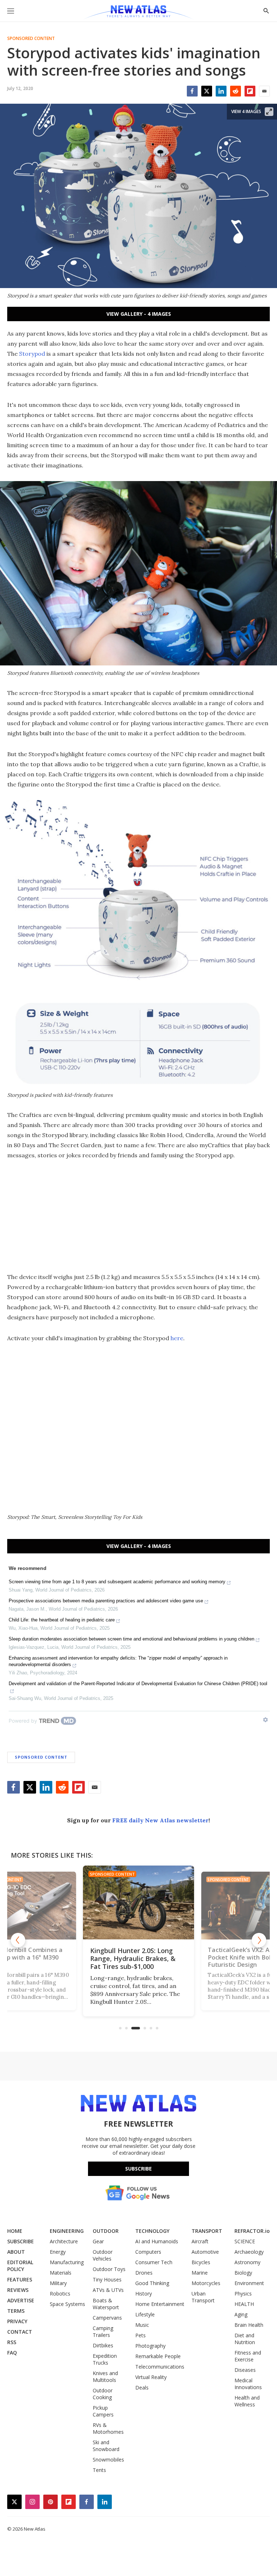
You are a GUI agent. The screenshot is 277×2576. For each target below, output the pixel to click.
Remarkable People (158, 2356)
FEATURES (20, 2279)
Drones (144, 2273)
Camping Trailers (103, 2332)
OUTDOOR (106, 2231)
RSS (12, 2342)
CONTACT (20, 2332)
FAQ (12, 2353)
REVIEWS (18, 2290)
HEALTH (244, 2304)
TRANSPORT (207, 2231)
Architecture (64, 2241)
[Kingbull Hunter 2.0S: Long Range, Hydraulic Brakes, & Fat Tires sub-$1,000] (138, 1902)
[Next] (259, 1940)
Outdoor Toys (109, 2269)
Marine (200, 2273)
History (144, 2294)
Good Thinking (152, 2283)
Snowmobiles (108, 2460)
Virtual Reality (151, 2377)
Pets (140, 2335)
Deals (142, 2387)
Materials (61, 2273)
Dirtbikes (103, 2345)
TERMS (16, 2311)
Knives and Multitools (105, 2377)
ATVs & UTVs (108, 2290)
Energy (58, 2252)
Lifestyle (145, 2314)
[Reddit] (236, 91)
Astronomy (247, 2262)
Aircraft (200, 2241)
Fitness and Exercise (248, 2356)
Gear (98, 2241)
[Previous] (18, 1940)
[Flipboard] (250, 91)
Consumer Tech (154, 2262)
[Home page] (138, 13)
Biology (243, 2273)
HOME (15, 2231)
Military (58, 2283)
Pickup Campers (103, 2411)
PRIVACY (17, 2321)
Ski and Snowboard (106, 2446)
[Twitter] (207, 91)
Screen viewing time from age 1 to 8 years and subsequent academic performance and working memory (117, 1582)
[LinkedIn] (221, 91)
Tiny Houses (107, 2279)
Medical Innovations (248, 2384)
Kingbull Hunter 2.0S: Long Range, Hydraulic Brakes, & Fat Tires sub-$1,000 (133, 1958)
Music (142, 2325)
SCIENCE (245, 2241)
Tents (99, 2470)
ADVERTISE (21, 2300)
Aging (241, 2314)
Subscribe (138, 2169)
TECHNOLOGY (152, 2231)
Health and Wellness (247, 2401)
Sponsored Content (31, 39)
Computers (148, 2252)
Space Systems (67, 2304)
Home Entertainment (160, 2304)
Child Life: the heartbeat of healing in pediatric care (62, 1620)
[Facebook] (192, 91)
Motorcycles (206, 2283)
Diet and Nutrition (245, 2339)
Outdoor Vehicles (103, 2255)
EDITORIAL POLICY (20, 2266)
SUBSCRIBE (21, 2241)
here (177, 1338)
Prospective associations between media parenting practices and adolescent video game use (106, 1601)
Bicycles (201, 2262)
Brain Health (249, 2325)
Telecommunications (160, 2367)
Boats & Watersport (106, 2304)
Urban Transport (203, 2297)
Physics (243, 2294)
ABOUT (16, 2252)
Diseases (245, 2370)
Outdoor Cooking (103, 2394)
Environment (249, 2283)
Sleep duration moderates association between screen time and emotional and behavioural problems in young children (131, 1639)
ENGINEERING (67, 2231)
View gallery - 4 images (139, 314)
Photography (150, 2346)
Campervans (107, 2318)
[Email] (264, 91)
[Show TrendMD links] (265, 1720)
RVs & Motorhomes (108, 2428)
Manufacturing (67, 2262)
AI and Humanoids (157, 2241)
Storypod (32, 354)
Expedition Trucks (105, 2359)
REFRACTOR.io (252, 2231)
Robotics (60, 2294)
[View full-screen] (269, 112)
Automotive (205, 2252)
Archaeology (249, 2252)
